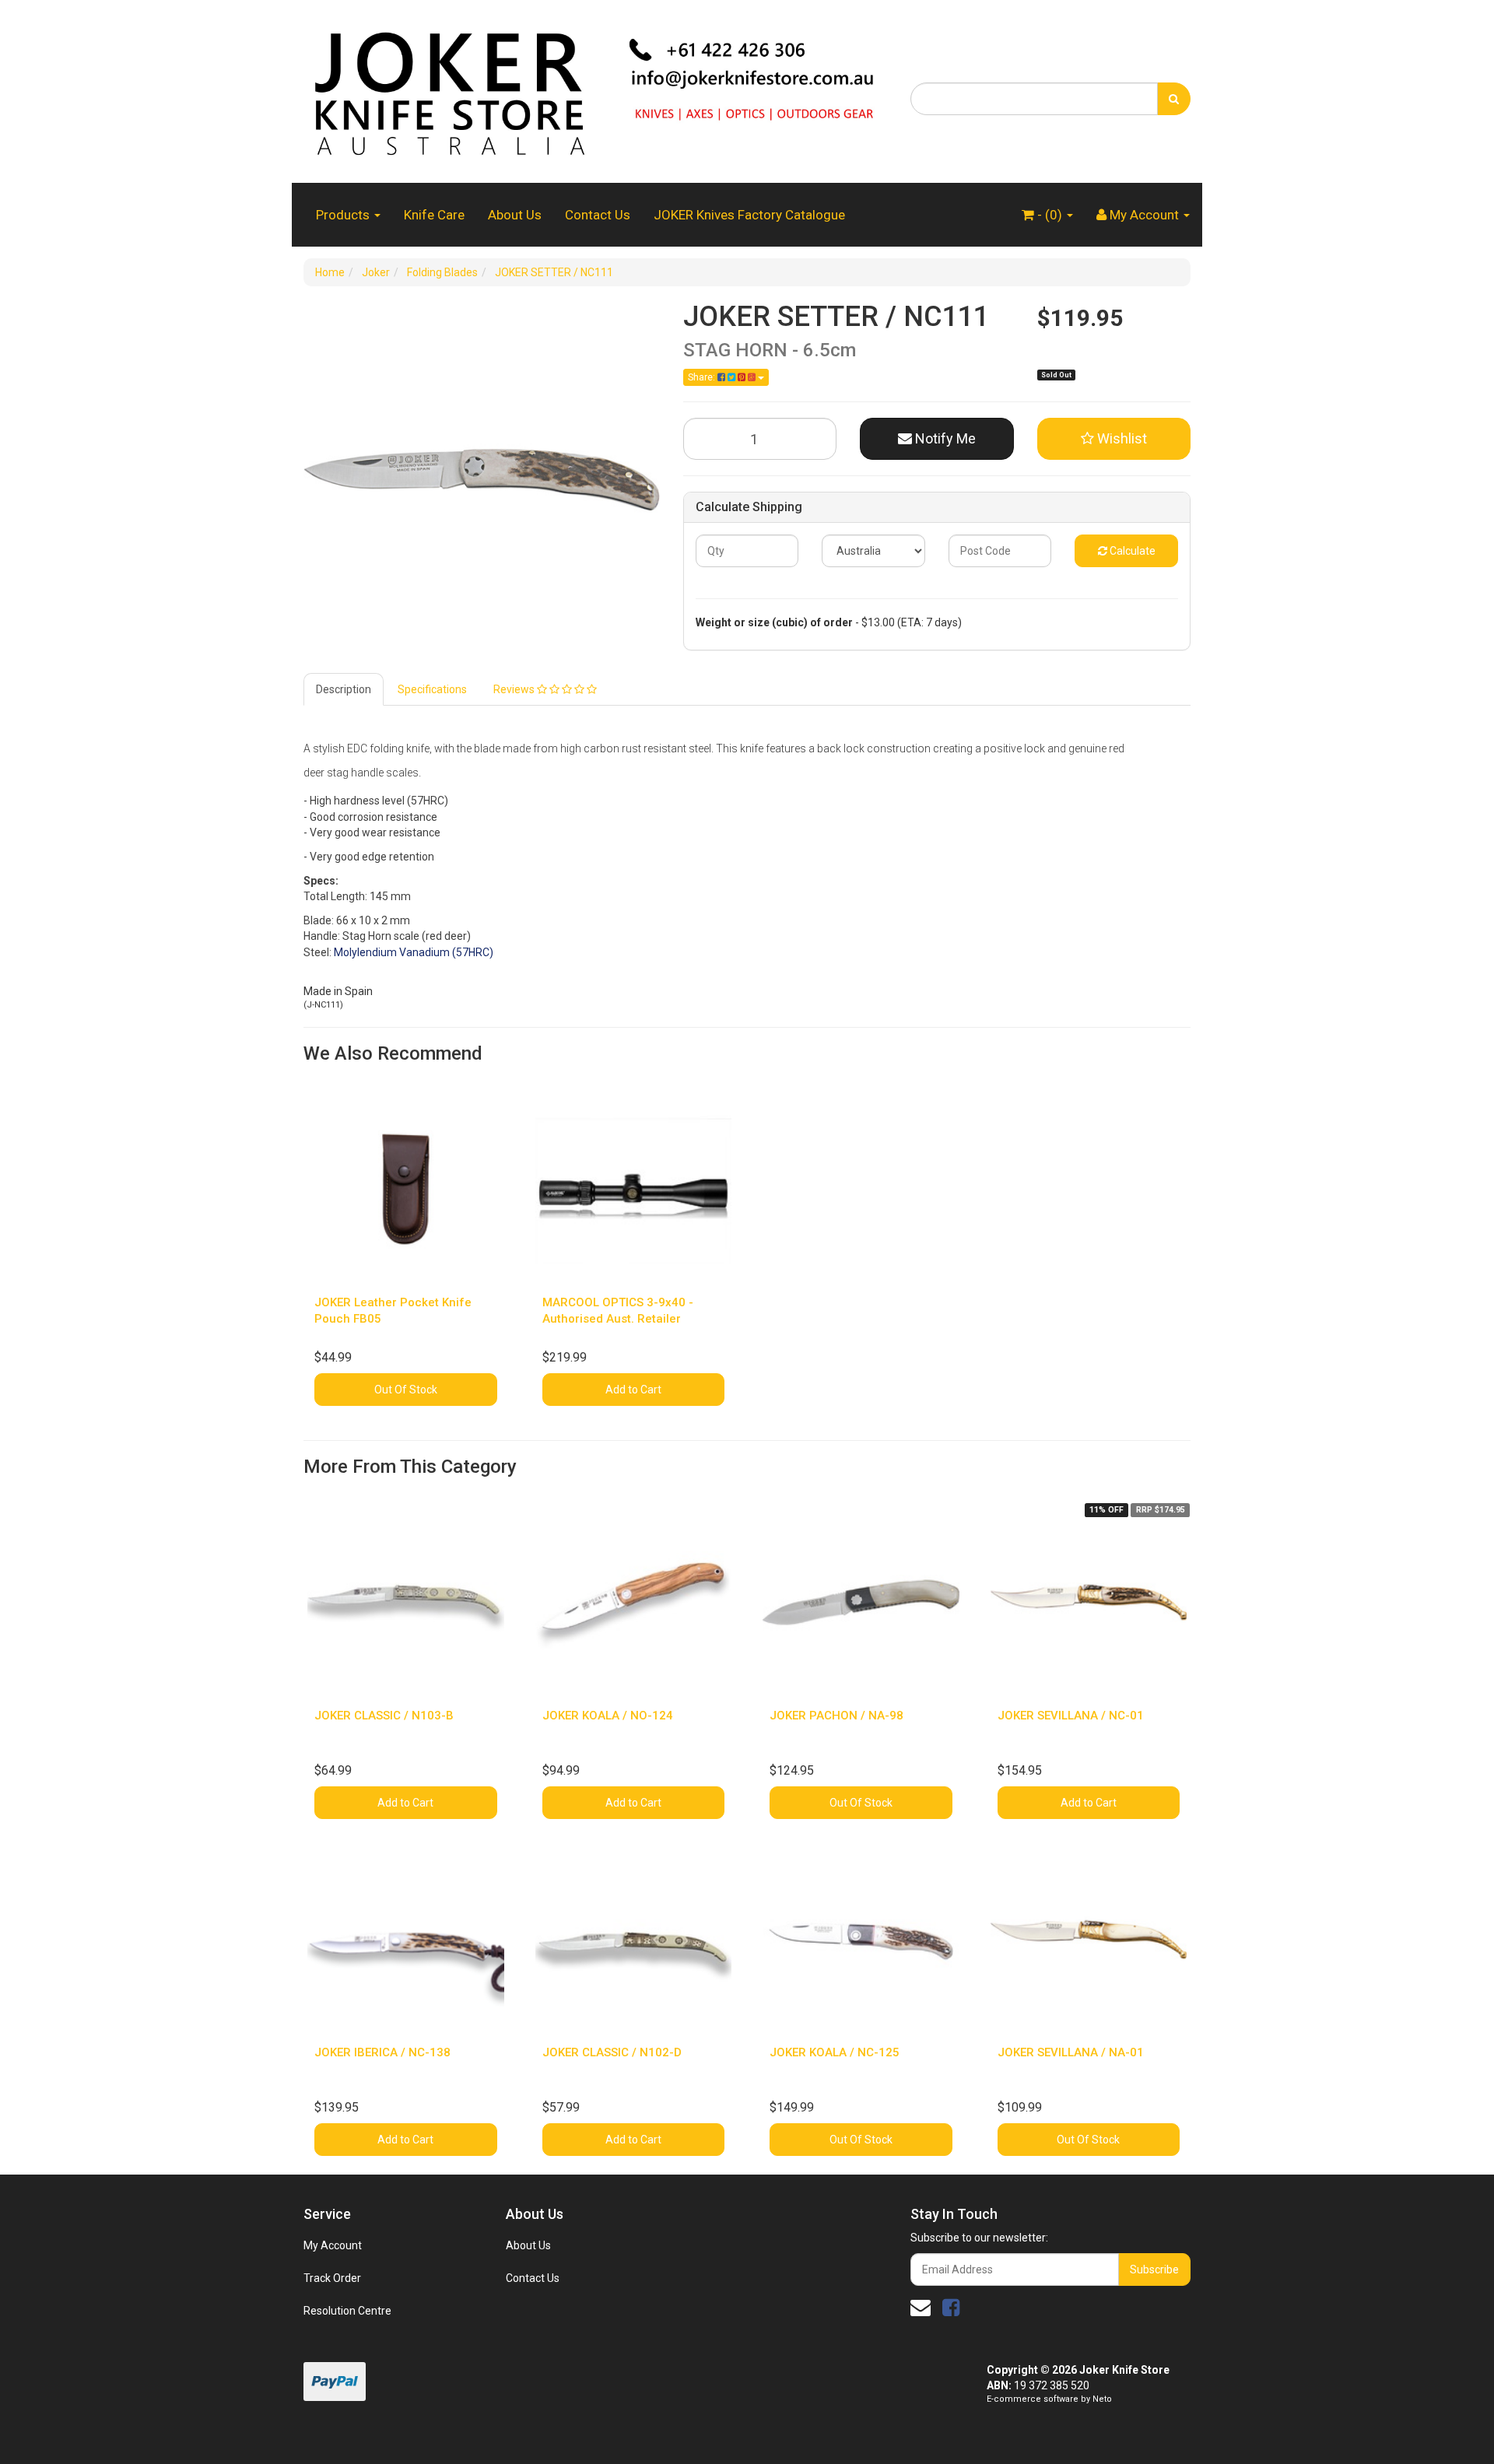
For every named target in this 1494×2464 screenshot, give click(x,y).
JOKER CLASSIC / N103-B (384, 1716)
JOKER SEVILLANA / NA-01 (1071, 2052)
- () (1050, 215)
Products (344, 215)
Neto (1102, 2399)
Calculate (1131, 551)
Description (344, 689)
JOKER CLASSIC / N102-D (612, 2052)
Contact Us (598, 215)
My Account (333, 2245)
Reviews (515, 689)
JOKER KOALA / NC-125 (835, 2052)
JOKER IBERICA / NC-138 (382, 2052)
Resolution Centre (347, 2311)
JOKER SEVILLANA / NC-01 (1071, 1716)
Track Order (332, 2278)
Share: (703, 377)
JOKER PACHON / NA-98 (836, 1716)
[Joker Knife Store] (595, 90)
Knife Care (434, 215)
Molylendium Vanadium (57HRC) (414, 952)
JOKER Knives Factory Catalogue (749, 215)
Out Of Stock (406, 1390)
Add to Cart (633, 1390)
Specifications (432, 689)
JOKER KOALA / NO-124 (608, 1716)
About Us (515, 215)
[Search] (1174, 99)
